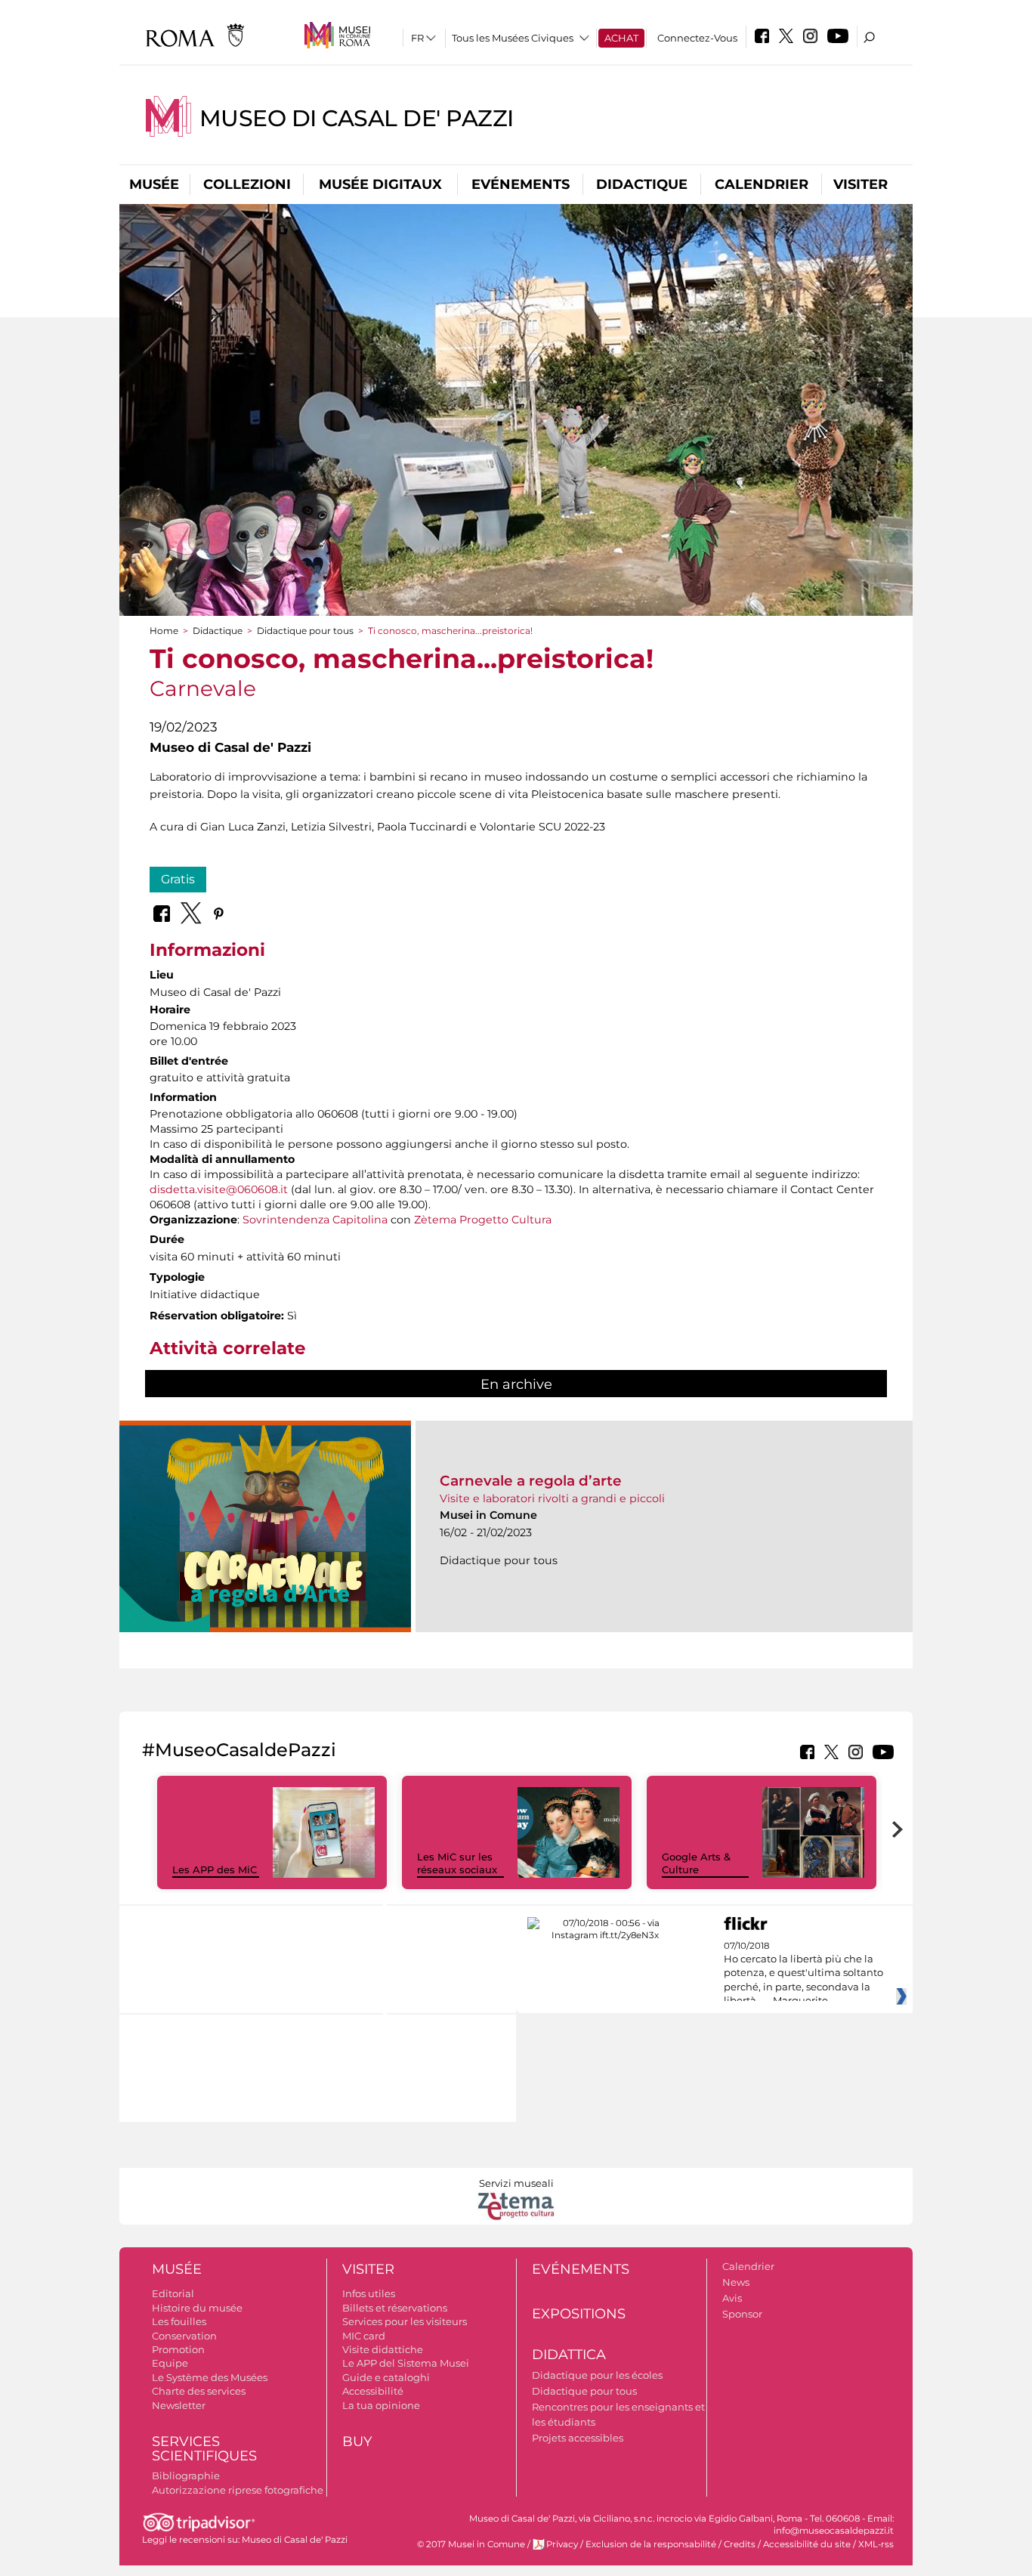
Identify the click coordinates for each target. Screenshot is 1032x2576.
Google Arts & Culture (696, 1863)
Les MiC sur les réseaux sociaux (457, 1863)
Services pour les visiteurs (405, 2321)
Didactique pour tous (305, 631)
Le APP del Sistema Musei (406, 2363)
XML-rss (876, 2544)
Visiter (861, 184)
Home (164, 631)
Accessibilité (373, 2391)
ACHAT (621, 38)
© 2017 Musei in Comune (471, 2544)
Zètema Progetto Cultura (483, 1220)
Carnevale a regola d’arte (531, 1481)
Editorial (173, 2293)
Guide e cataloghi (386, 2377)
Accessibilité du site (807, 2544)
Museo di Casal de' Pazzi (357, 118)
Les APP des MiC (215, 1869)
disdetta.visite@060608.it (219, 1189)
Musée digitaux (380, 184)
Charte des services (199, 2391)
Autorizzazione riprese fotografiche (238, 2490)
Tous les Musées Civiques (513, 38)
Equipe (170, 2363)
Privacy (562, 2544)
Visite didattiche (383, 2349)
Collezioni (247, 184)
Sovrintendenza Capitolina (315, 1220)
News (736, 2282)
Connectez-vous (697, 38)
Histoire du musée (197, 2308)
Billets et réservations (395, 2308)
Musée (154, 184)
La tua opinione (381, 2405)
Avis (732, 2298)
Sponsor (742, 2314)
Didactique (642, 184)
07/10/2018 (803, 1974)
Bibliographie (186, 2475)
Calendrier (762, 184)
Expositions (579, 2314)
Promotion (178, 2349)
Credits (740, 2544)
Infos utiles (369, 2293)
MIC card (364, 2336)
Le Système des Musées (210, 2377)
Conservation (184, 2336)
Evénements (521, 184)
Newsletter (179, 2405)
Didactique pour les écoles (597, 2375)
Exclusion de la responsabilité (651, 2544)
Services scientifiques (204, 2449)
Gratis (178, 879)
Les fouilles (179, 2321)
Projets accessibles (578, 2438)
